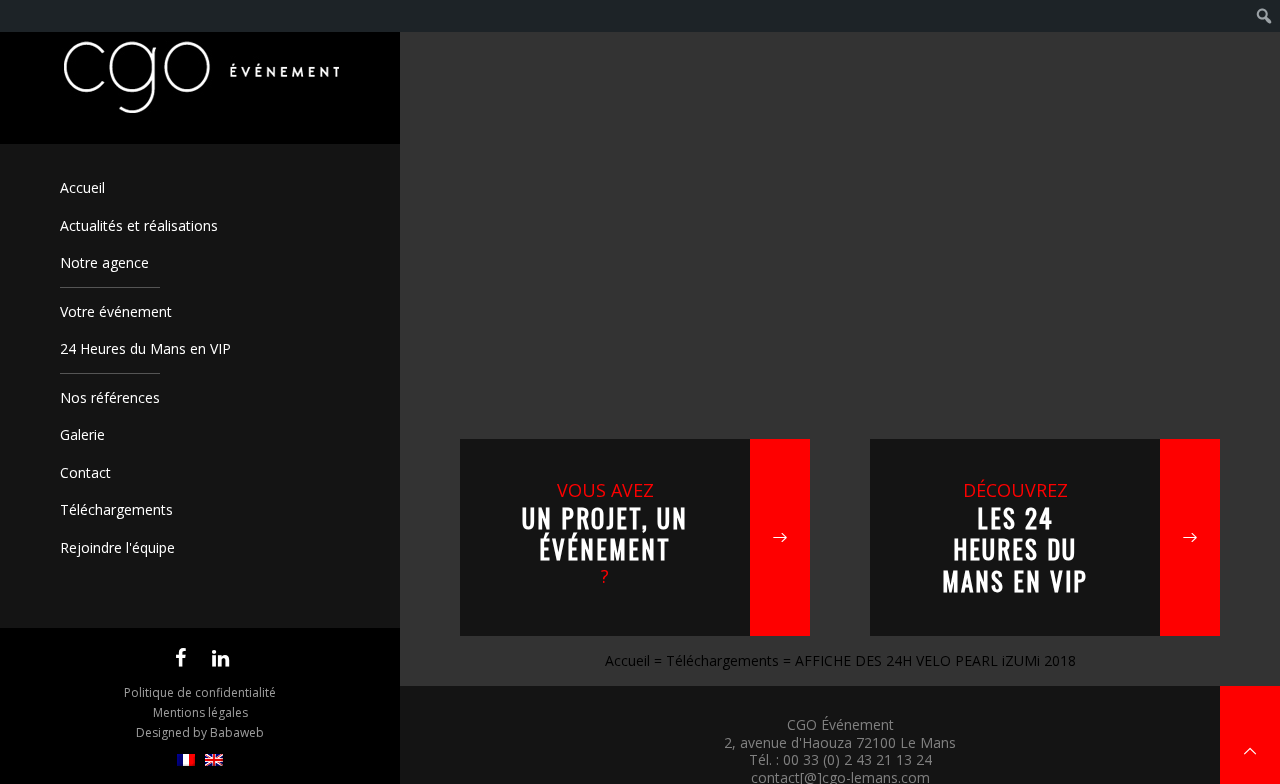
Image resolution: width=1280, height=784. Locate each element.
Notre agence (104, 262)
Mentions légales (200, 712)
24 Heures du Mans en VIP (145, 348)
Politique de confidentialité (200, 692)
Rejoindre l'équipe (117, 547)
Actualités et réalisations (139, 225)
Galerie (82, 434)
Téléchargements (116, 509)
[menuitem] (186, 760)
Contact (85, 472)
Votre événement (116, 311)
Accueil (82, 187)
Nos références (110, 397)
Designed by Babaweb (200, 732)
